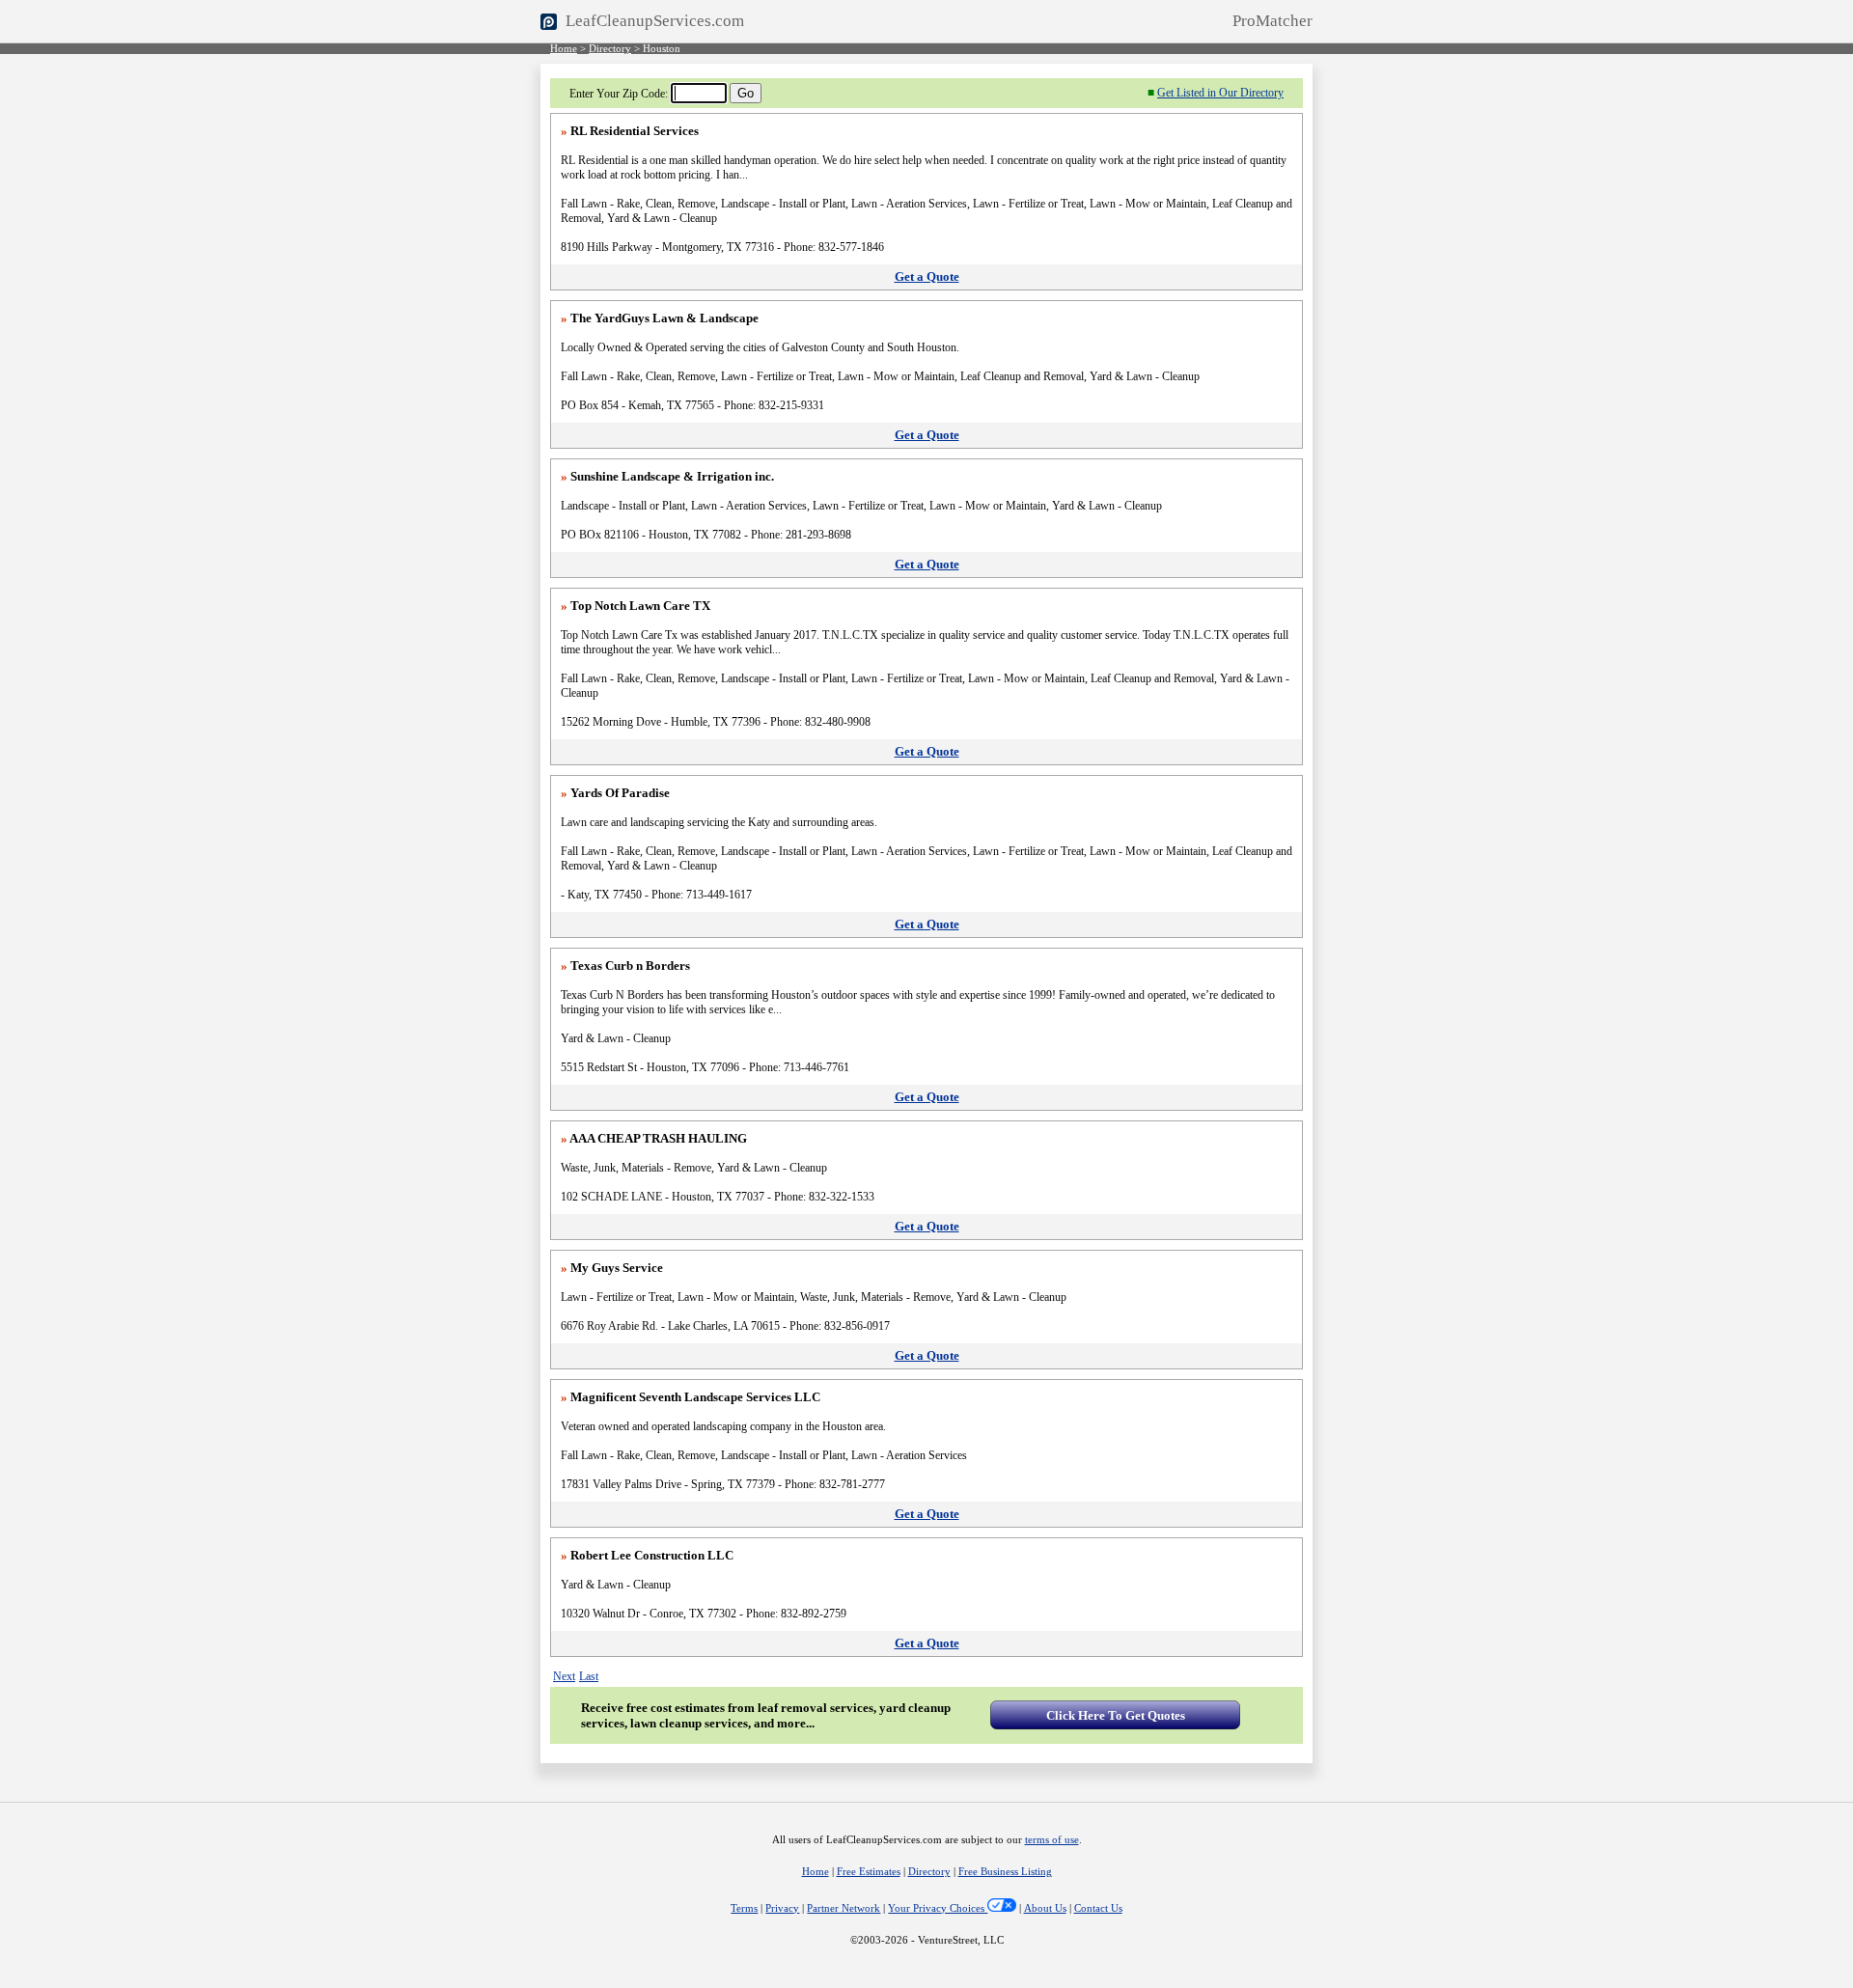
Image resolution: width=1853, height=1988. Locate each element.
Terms (744, 1908)
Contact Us (1098, 1908)
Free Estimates (869, 1872)
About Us (1045, 1908)
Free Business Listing (1005, 1872)
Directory (610, 49)
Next (564, 1676)
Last (589, 1676)
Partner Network (844, 1908)
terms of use (1052, 1840)
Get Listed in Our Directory (1220, 93)
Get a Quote (927, 276)
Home (564, 49)
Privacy (782, 1908)
